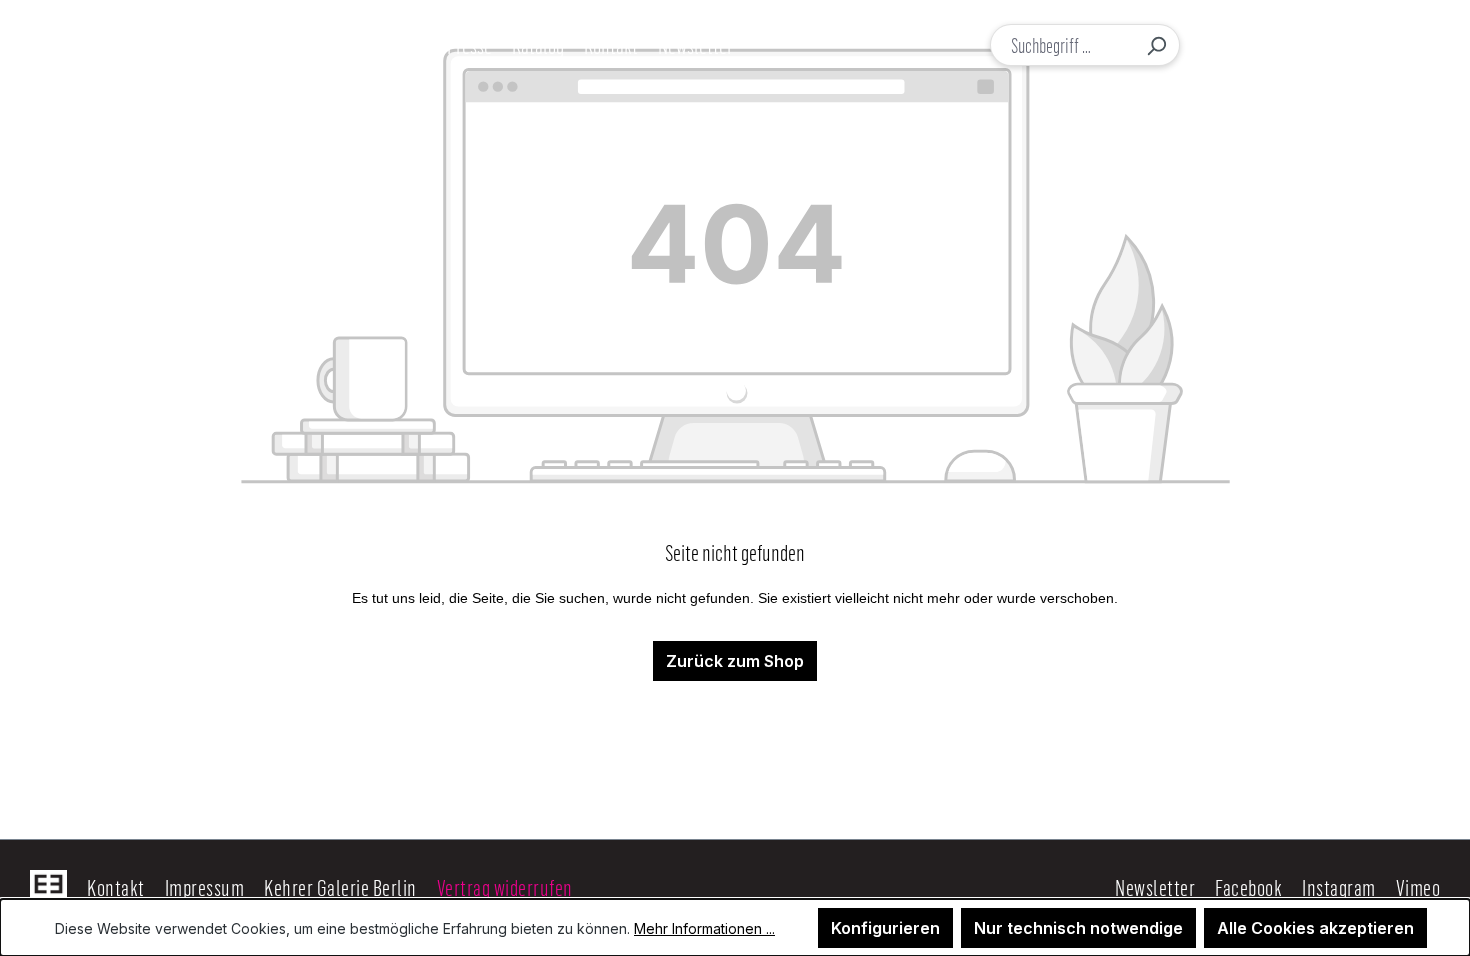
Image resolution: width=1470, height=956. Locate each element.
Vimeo (1418, 887)
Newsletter (1155, 887)
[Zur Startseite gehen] (138, 45)
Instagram (1339, 887)
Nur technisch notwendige (1078, 928)
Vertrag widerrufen (505, 887)
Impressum (205, 887)
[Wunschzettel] (1303, 45)
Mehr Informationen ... (704, 928)
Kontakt (116, 887)
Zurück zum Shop (735, 661)
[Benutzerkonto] (1262, 45)
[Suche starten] (1156, 45)
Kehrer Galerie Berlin (340, 887)
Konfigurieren (885, 928)
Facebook (1248, 887)
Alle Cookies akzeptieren (1315, 928)
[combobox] (1062, 45)
